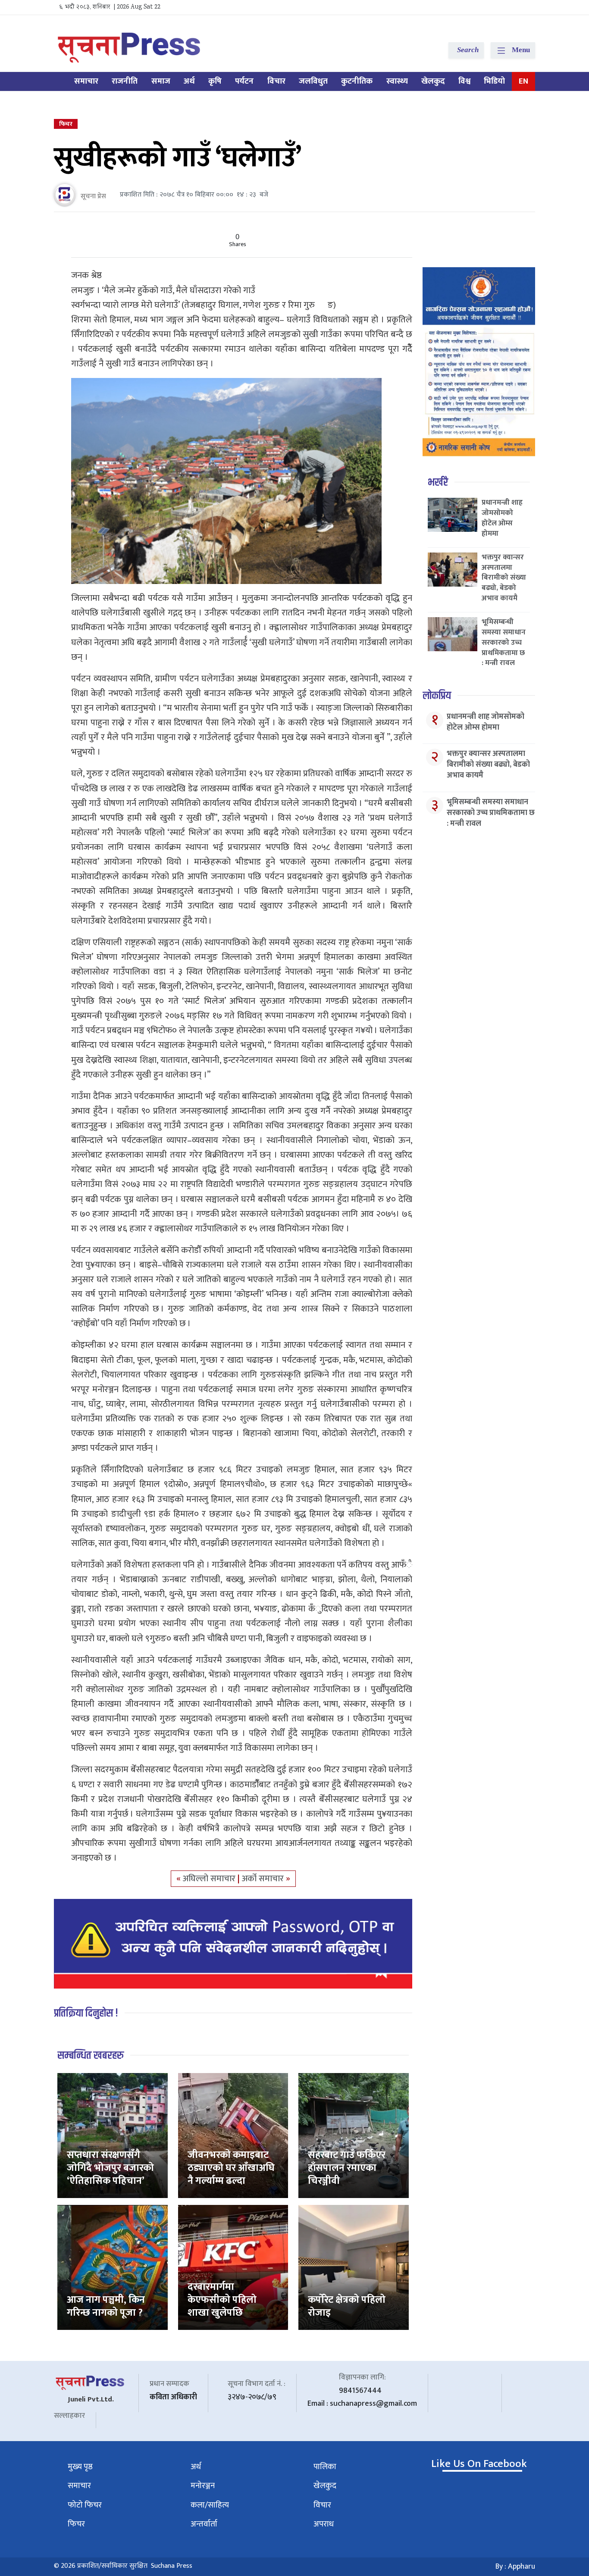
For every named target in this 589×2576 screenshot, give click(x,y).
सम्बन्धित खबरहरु (91, 2056)
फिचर (66, 124)
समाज (161, 81)
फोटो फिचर (85, 2505)
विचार (276, 81)
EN (523, 81)
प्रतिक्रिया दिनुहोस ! (86, 2013)
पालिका (325, 2467)
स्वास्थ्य (397, 81)
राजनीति (125, 81)
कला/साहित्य (210, 2505)
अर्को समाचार (264, 1879)
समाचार (86, 81)
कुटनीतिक (357, 81)
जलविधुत (313, 81)
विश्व (464, 81)
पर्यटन (244, 81)
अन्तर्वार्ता (204, 2524)
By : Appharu (515, 2567)
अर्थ (189, 81)
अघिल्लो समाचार (210, 1879)
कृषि (215, 81)
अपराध (324, 2524)
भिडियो (494, 81)
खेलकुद (433, 81)
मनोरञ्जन (203, 2486)
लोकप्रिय (437, 696)
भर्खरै (438, 482)
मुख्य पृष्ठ (80, 2467)
